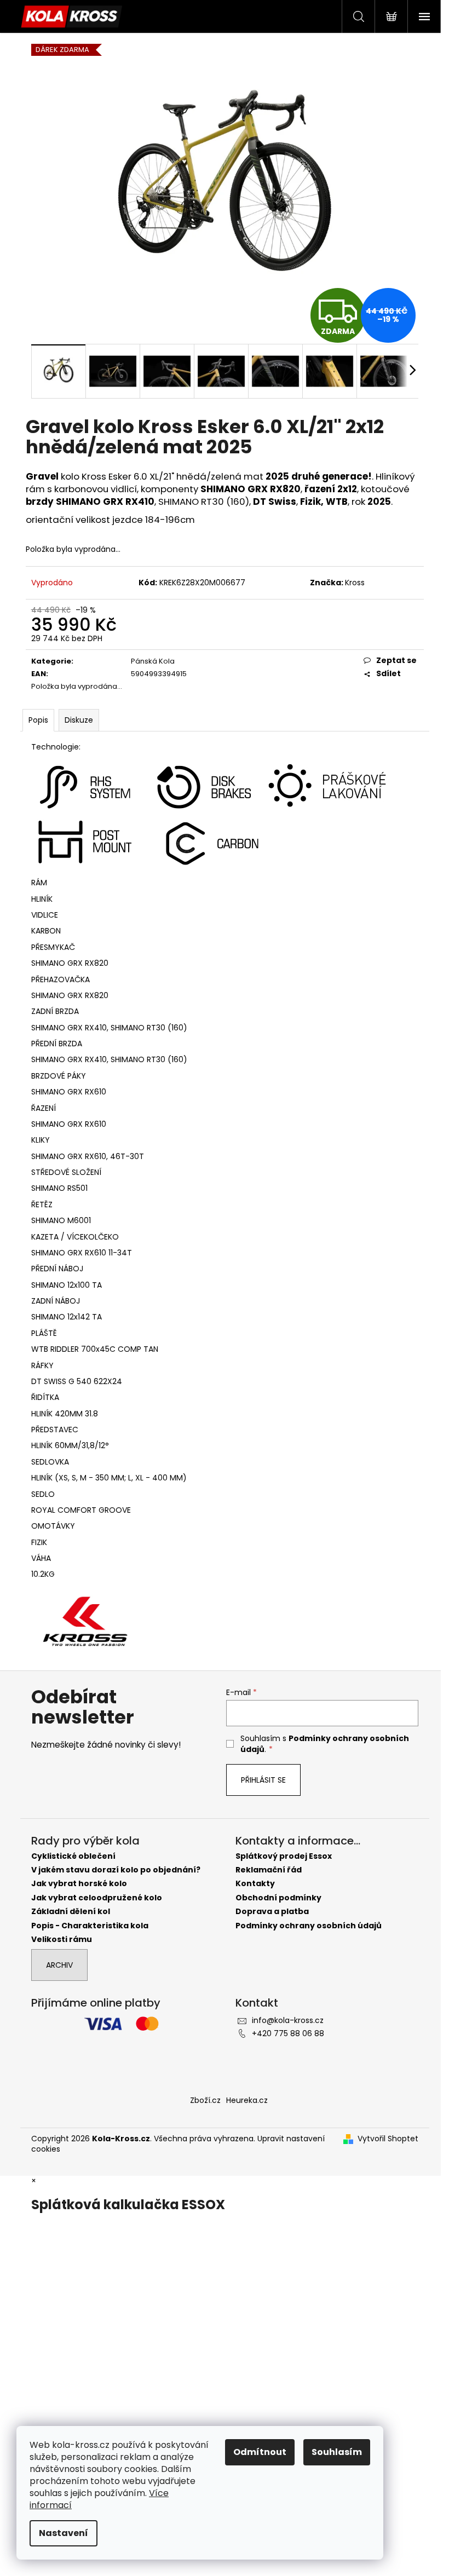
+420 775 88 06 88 (288, 2033)
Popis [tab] (38, 720)
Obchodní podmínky (278, 1898)
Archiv (59, 1965)
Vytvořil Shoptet (388, 2139)
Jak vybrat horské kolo (79, 1884)
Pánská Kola (153, 661)
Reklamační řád (269, 1870)
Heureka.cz (247, 2100)
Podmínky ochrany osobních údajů (309, 1926)
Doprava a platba (272, 1912)
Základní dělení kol (71, 1912)
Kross (355, 583)
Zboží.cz (205, 2100)
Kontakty (255, 1884)
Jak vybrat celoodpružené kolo (97, 1898)
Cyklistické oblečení (73, 1856)
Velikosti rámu (62, 1940)
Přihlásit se (263, 1780)
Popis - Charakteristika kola (90, 1926)
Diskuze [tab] (79, 720)
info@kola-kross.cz (288, 2020)
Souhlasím (337, 2452)
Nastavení (64, 2533)
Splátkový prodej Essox (284, 1856)
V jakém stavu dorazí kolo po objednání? (116, 1870)
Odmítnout (260, 2452)
